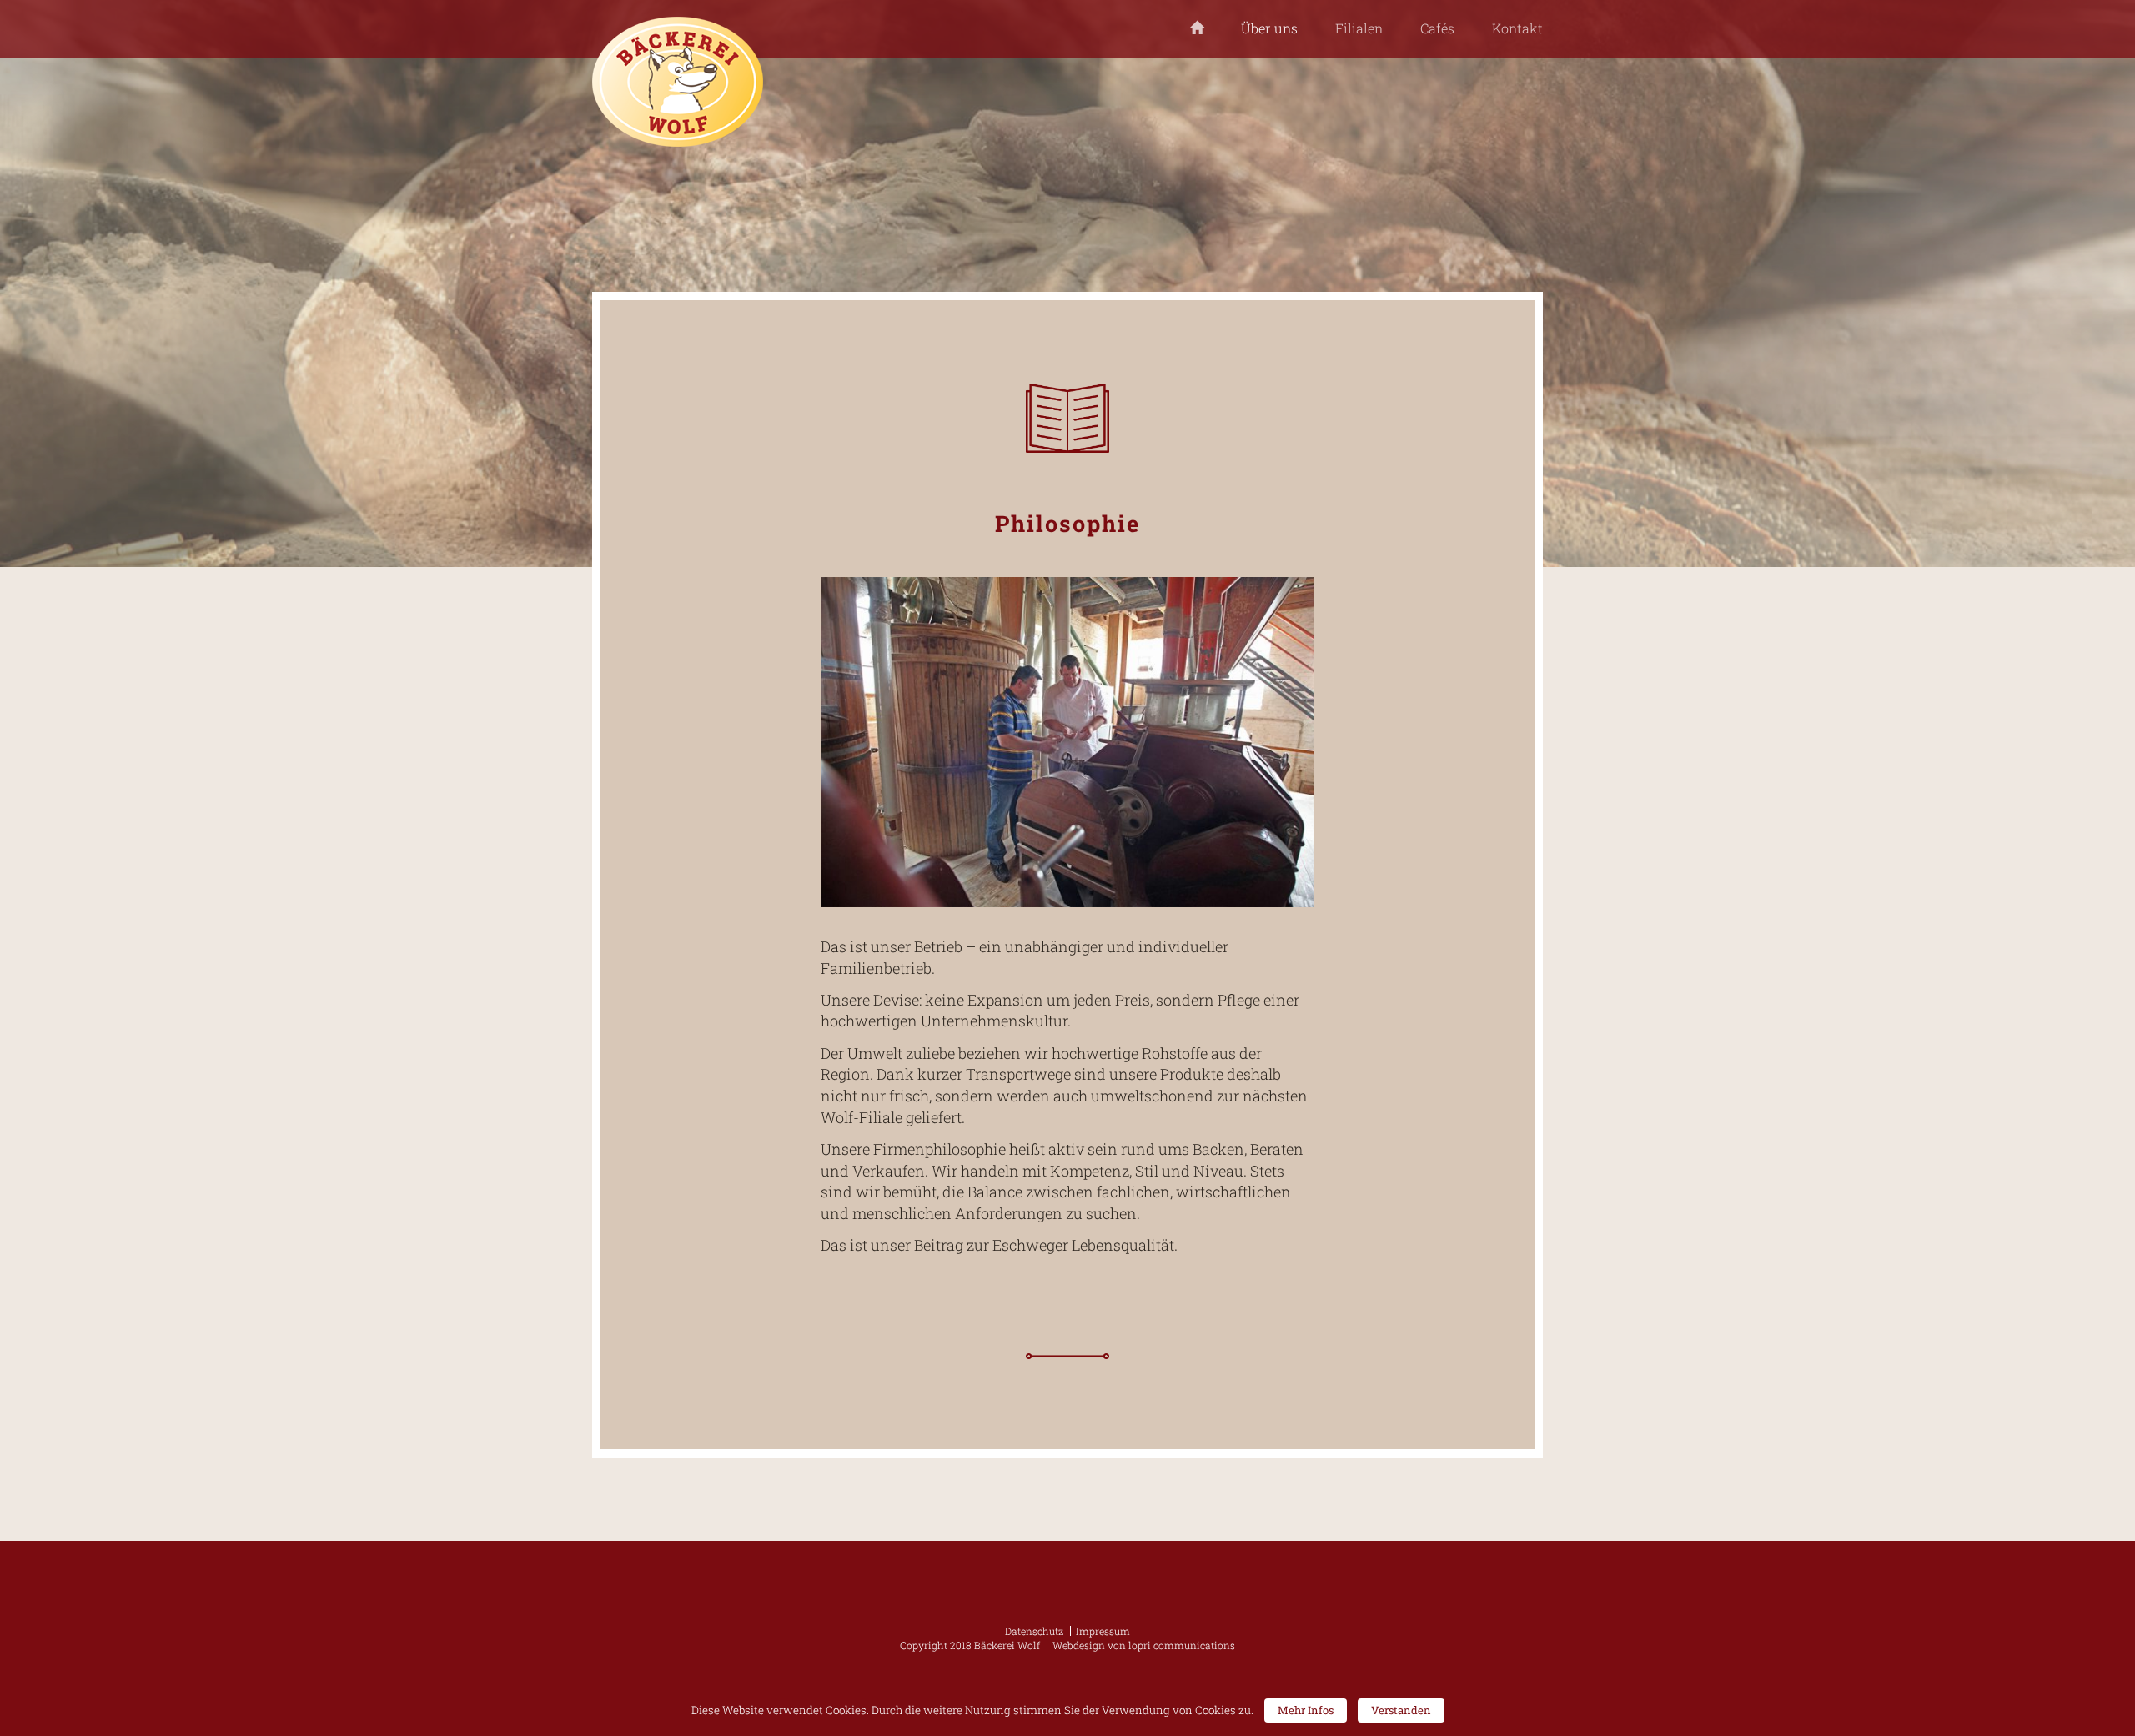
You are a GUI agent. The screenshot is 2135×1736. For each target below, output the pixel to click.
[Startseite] (1197, 29)
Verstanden (1401, 1710)
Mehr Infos (1306, 1710)
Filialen (1359, 28)
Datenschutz (1034, 1631)
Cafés (1437, 28)
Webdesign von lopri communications (1144, 1645)
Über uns (1269, 28)
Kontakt (1517, 28)
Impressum (1103, 1631)
